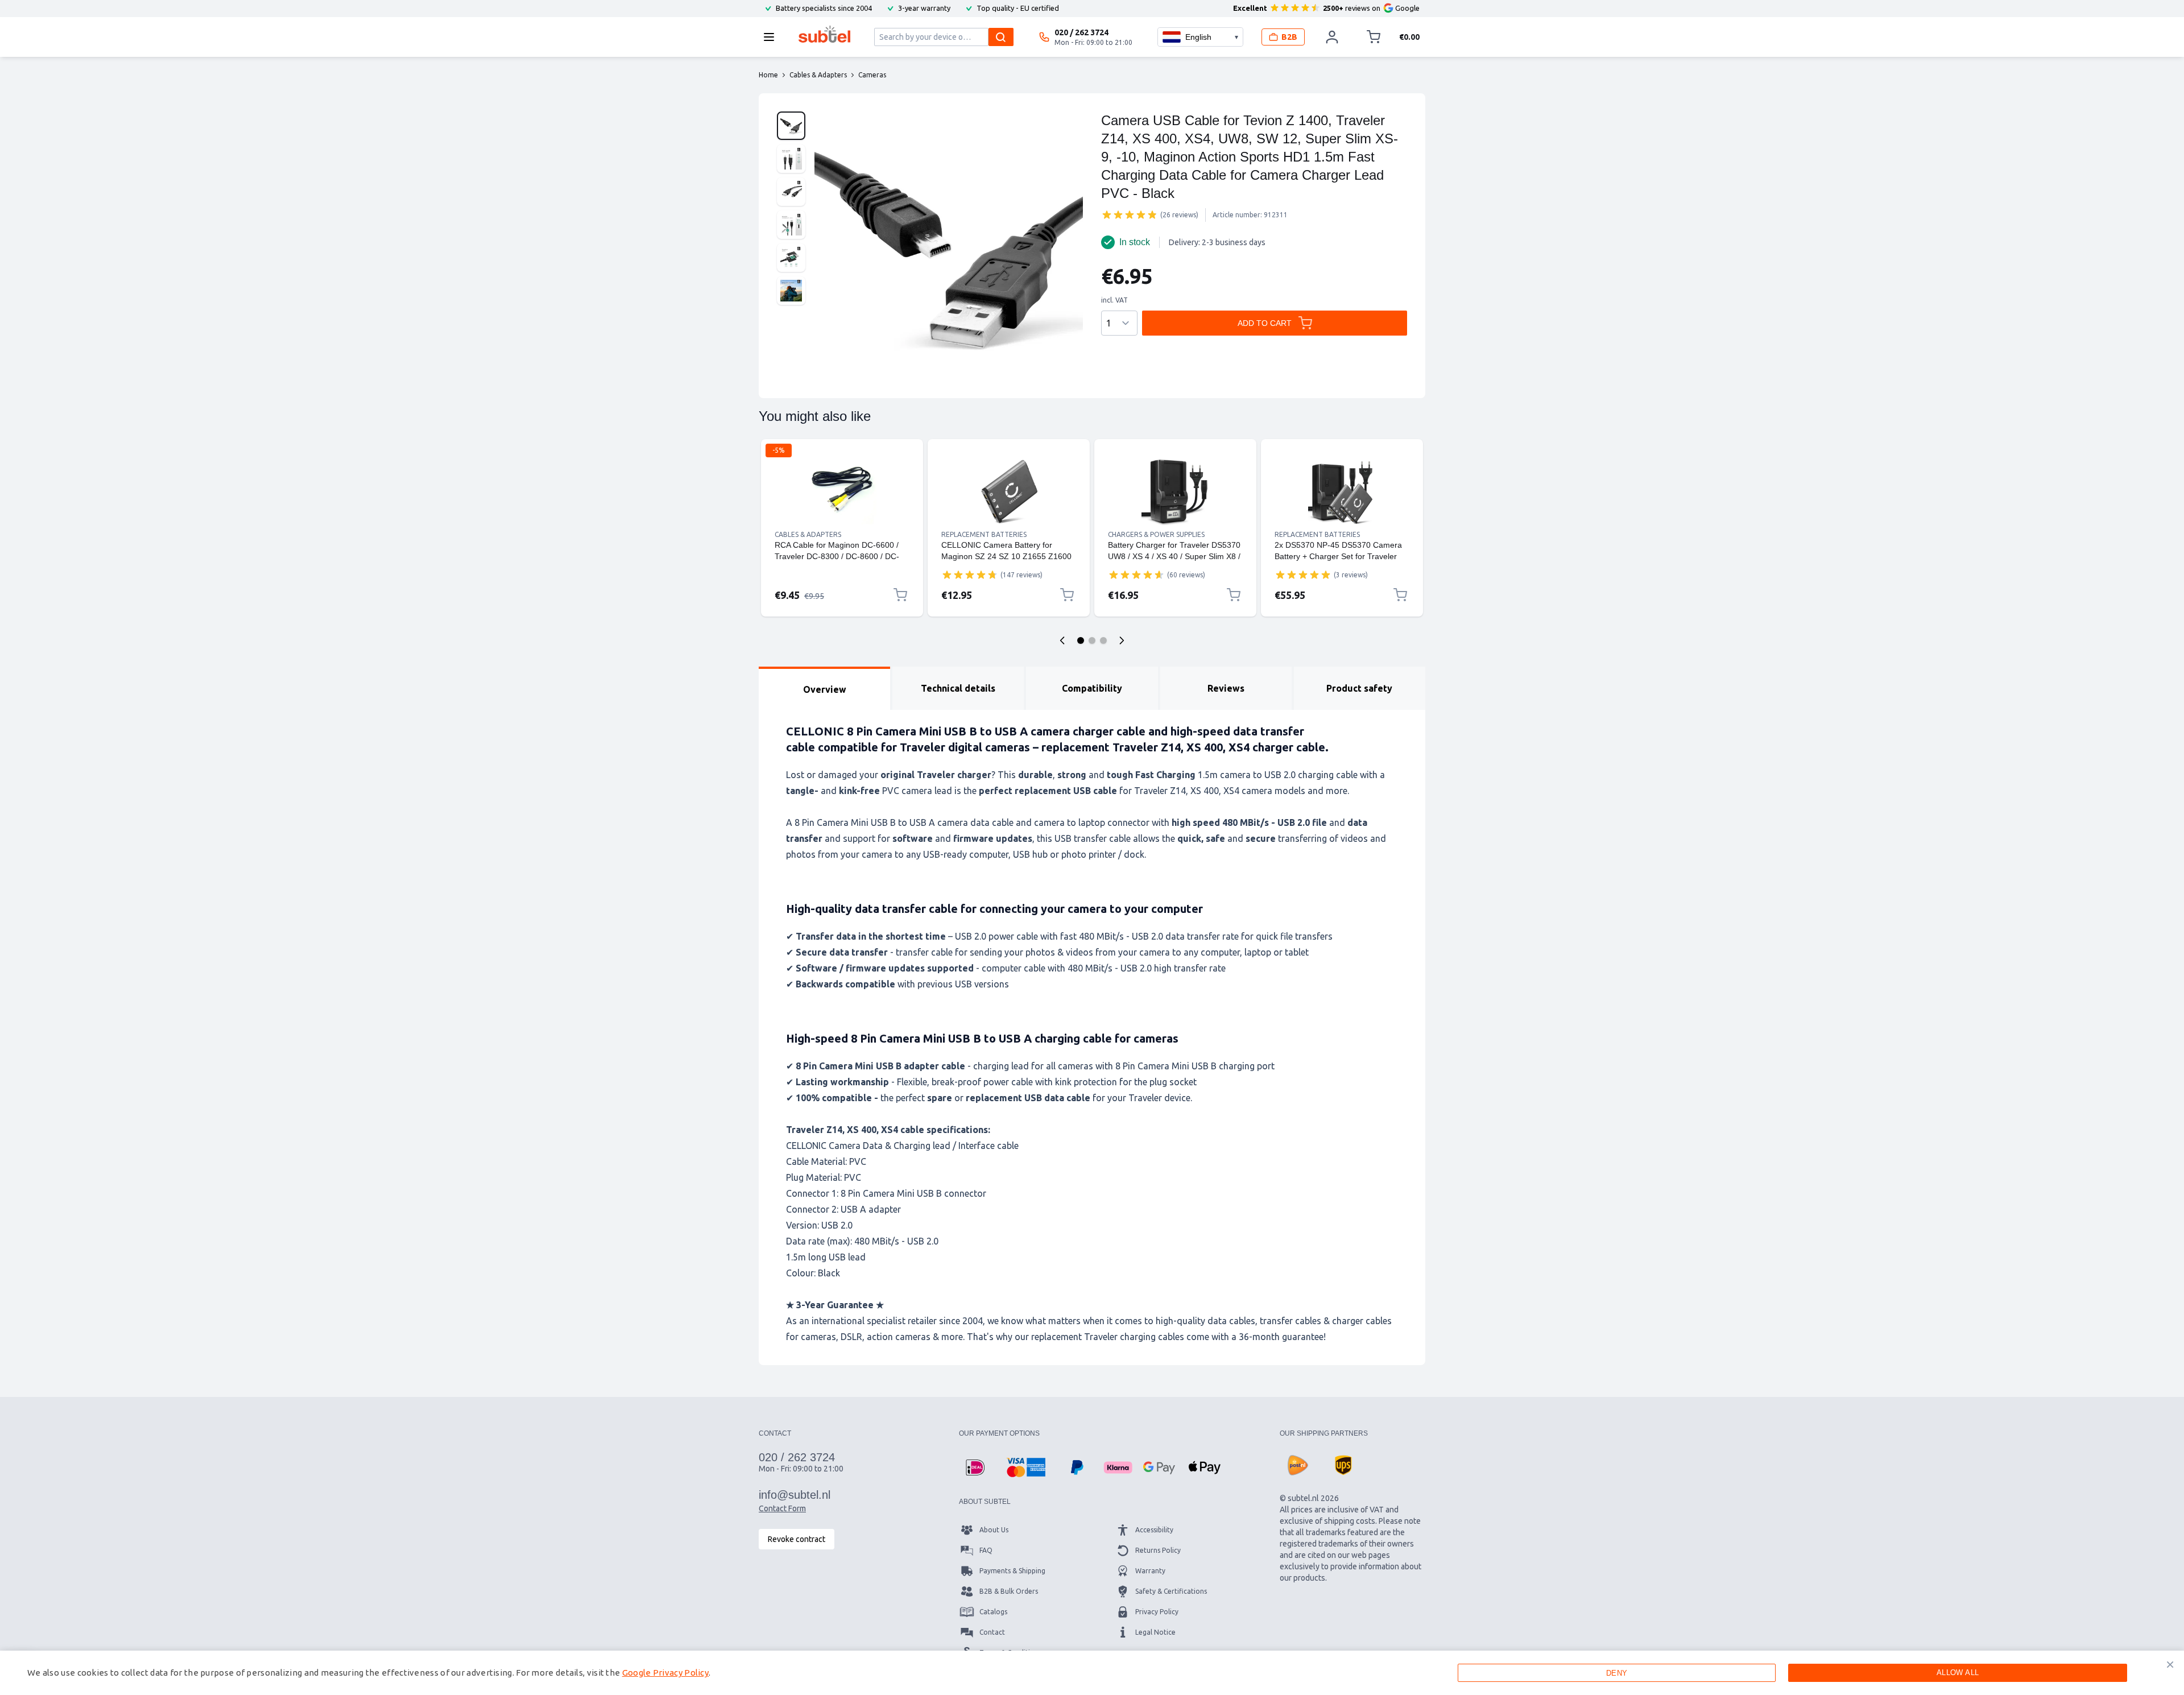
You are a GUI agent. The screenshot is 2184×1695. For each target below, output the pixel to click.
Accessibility (1154, 1530)
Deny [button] (1617, 1673)
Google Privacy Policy (665, 1673)
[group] (1130, 214)
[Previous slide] (1062, 640)
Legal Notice (1155, 1632)
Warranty (1150, 1571)
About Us (994, 1530)
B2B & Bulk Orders (1009, 1591)
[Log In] (1332, 37)
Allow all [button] (1958, 1673)
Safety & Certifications (1171, 1591)
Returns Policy (1158, 1550)
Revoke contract (797, 1539)
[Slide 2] (1092, 640)
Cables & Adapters (808, 534)
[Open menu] (772, 37)
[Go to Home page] (824, 34)
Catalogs (993, 1612)
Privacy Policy (1157, 1612)
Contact (992, 1632)
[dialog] (1092, 1673)
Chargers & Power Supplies (1156, 534)
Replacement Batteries (984, 534)
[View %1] (791, 126)
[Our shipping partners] (1298, 1465)
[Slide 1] (1081, 640)
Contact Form (782, 1508)
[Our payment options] (975, 1467)
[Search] (1001, 37)
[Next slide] (1122, 640)
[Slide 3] (1103, 640)
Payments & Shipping (1012, 1571)
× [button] (2170, 1664)
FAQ (986, 1550)
